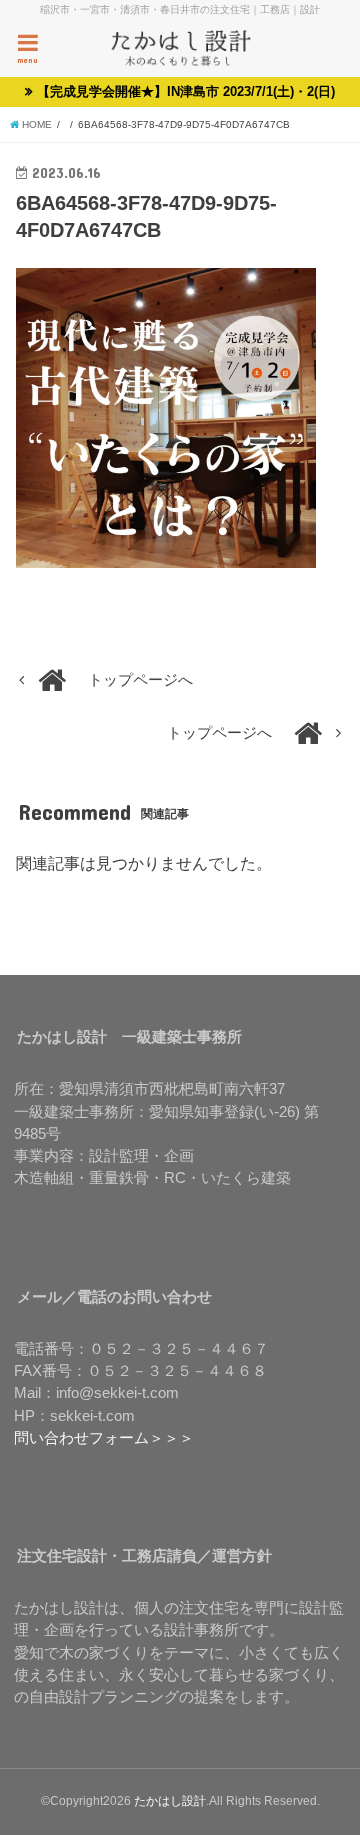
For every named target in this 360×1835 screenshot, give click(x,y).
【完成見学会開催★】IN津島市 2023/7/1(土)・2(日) (186, 91)
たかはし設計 (170, 1801)
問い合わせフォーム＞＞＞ (104, 1438)
